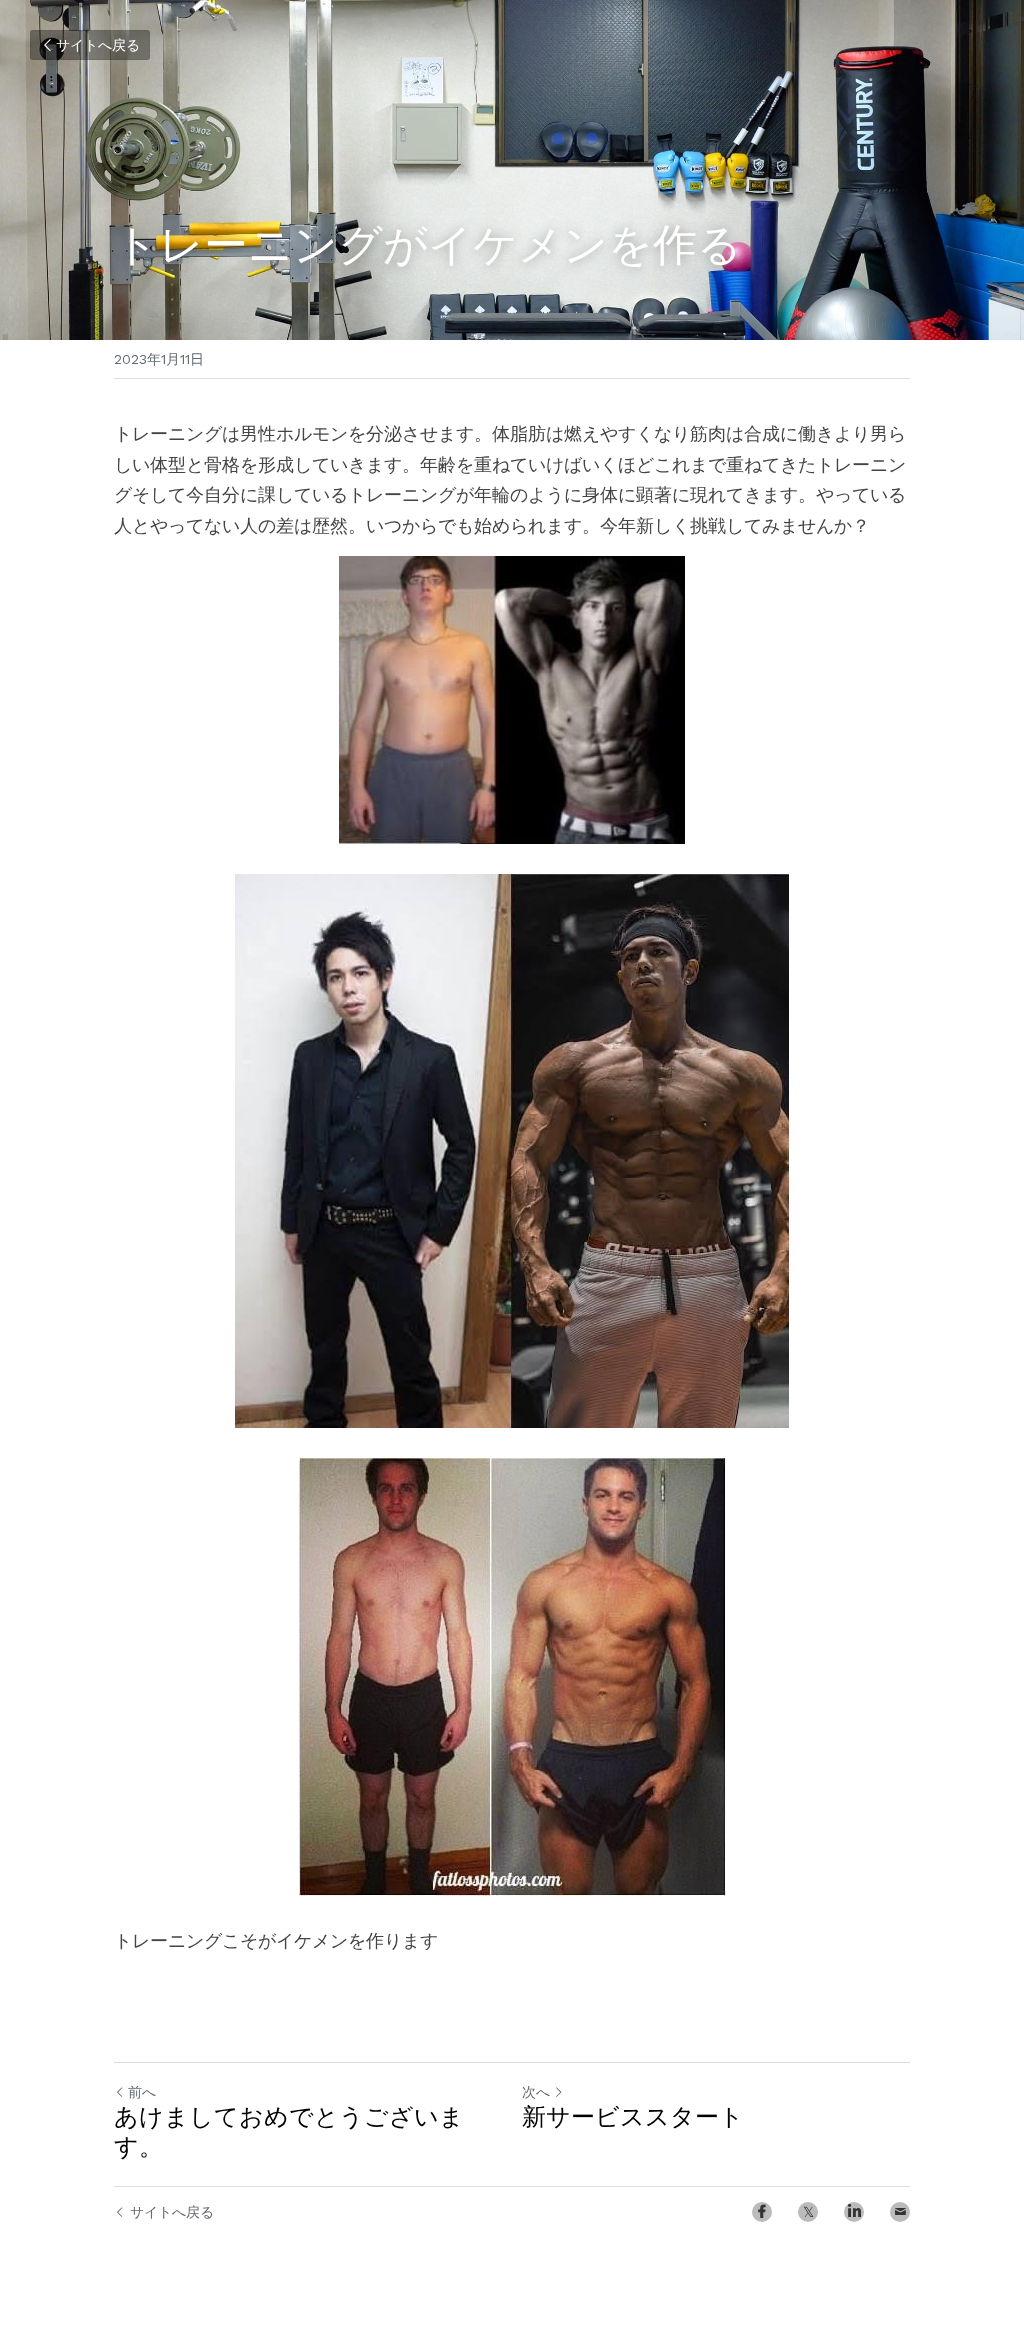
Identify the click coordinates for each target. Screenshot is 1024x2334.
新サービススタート (633, 2119)
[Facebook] (762, 2212)
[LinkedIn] (854, 2212)
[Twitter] (808, 2212)
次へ (536, 2092)
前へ (142, 2092)
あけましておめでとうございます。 (289, 2134)
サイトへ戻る (98, 45)
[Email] (900, 2212)
